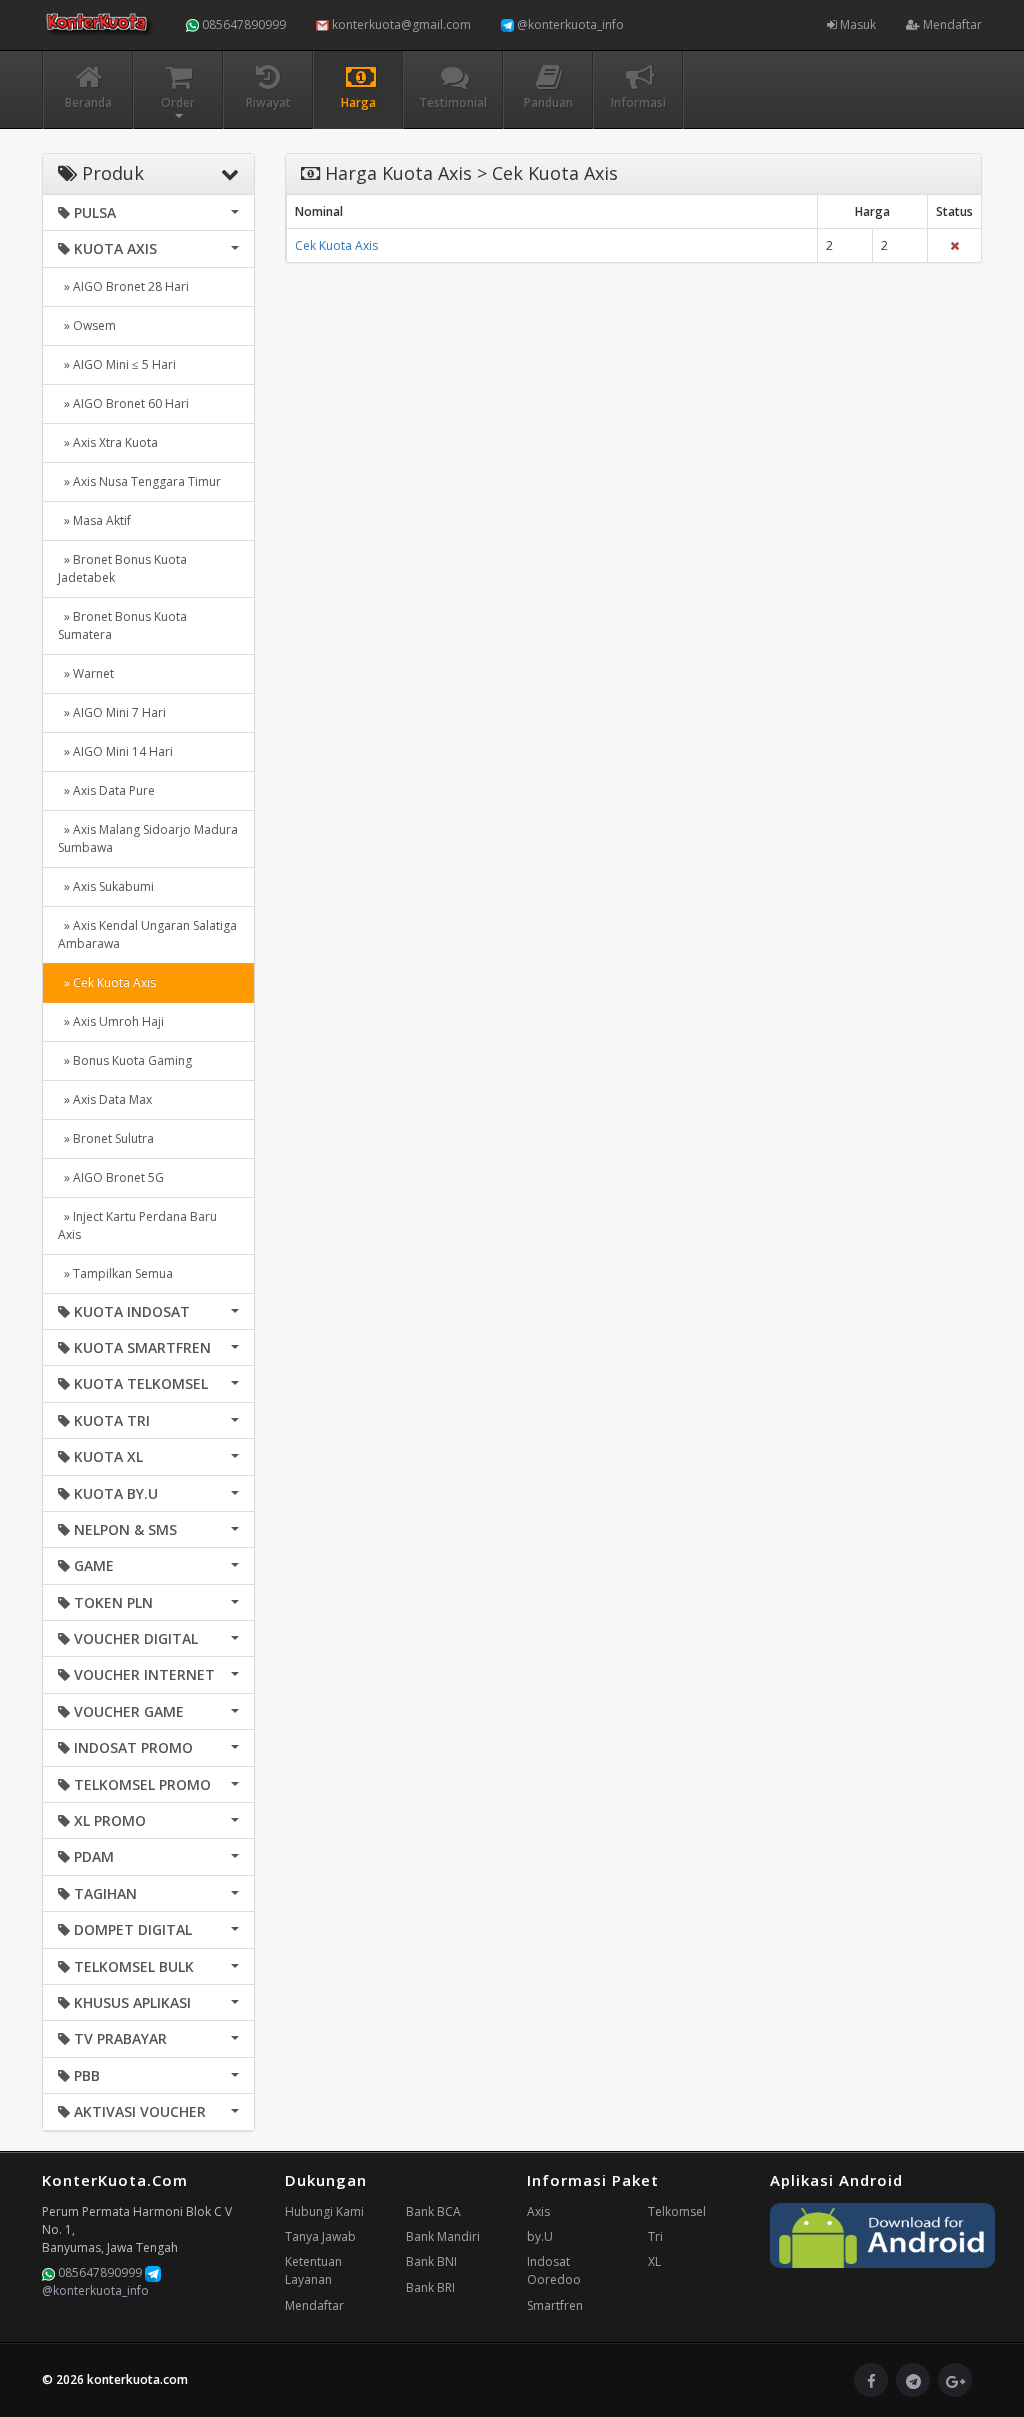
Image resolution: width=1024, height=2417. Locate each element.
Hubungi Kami (324, 2211)
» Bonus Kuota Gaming (125, 1060)
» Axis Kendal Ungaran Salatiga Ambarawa (147, 934)
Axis (538, 2211)
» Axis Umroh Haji (111, 1021)
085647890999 (242, 24)
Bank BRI (430, 2287)
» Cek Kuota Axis (107, 982)
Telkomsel (677, 2211)
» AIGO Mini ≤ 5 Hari (117, 364)
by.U (540, 2236)
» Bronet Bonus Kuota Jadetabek (122, 568)
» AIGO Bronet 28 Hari (123, 286)
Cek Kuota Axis (336, 245)
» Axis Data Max (105, 1099)
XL (654, 2261)
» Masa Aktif (94, 520)
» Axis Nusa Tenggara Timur (139, 481)
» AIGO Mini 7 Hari (112, 712)
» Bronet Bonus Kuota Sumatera (122, 625)
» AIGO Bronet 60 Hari (123, 403)
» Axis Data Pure (106, 790)
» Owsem (87, 325)
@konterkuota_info (569, 24)
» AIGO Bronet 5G (111, 1177)
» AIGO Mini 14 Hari (115, 751)
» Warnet (86, 673)
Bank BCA (433, 2211)
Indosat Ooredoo (554, 2270)
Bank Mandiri (443, 2236)
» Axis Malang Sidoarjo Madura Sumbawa (148, 838)
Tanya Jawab (320, 2236)
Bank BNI (431, 2261)
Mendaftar (951, 24)
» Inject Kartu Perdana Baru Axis (137, 1225)
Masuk (856, 24)
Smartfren (555, 2305)
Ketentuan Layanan (313, 2270)
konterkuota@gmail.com (400, 24)
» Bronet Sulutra (106, 1138)
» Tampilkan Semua (115, 1273)
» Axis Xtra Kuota (108, 442)
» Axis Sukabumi (106, 886)
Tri (655, 2236)
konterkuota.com (137, 2379)
